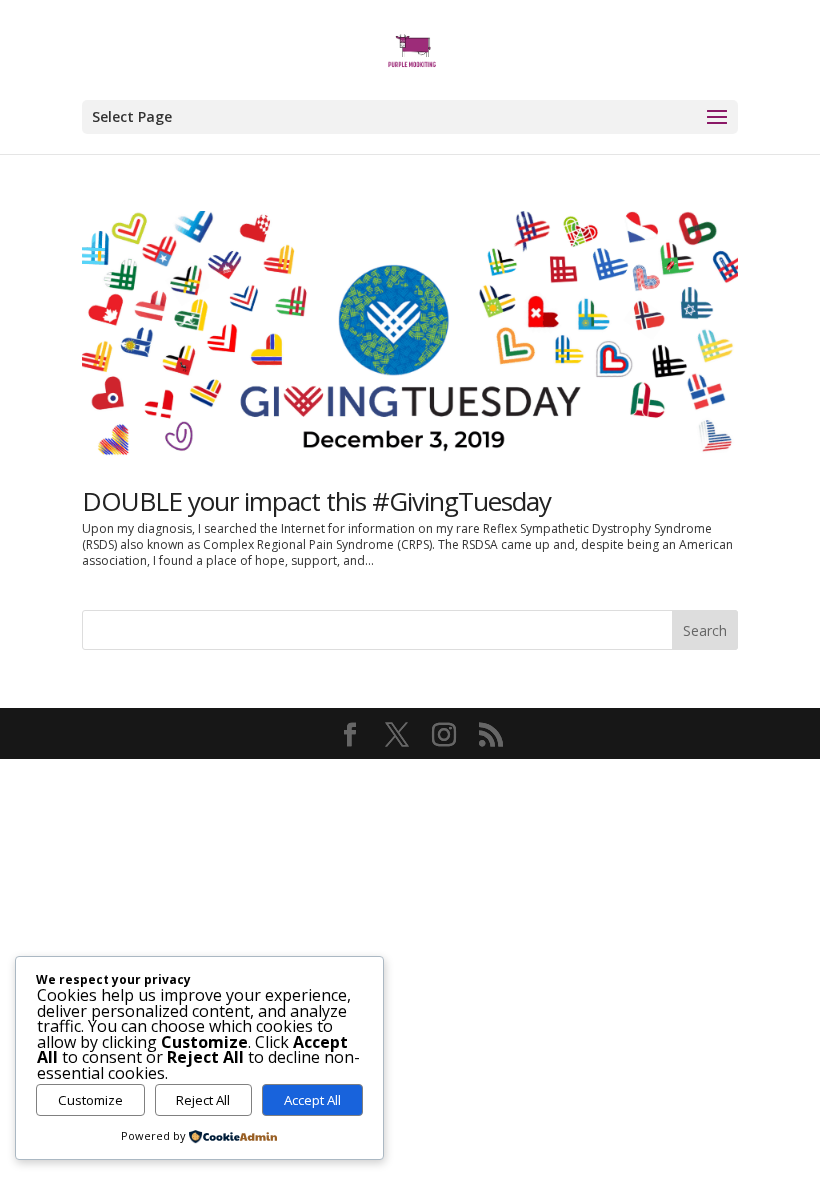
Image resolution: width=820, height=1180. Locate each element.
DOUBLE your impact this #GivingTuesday (316, 501)
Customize (90, 1100)
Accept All (312, 1100)
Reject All (203, 1100)
